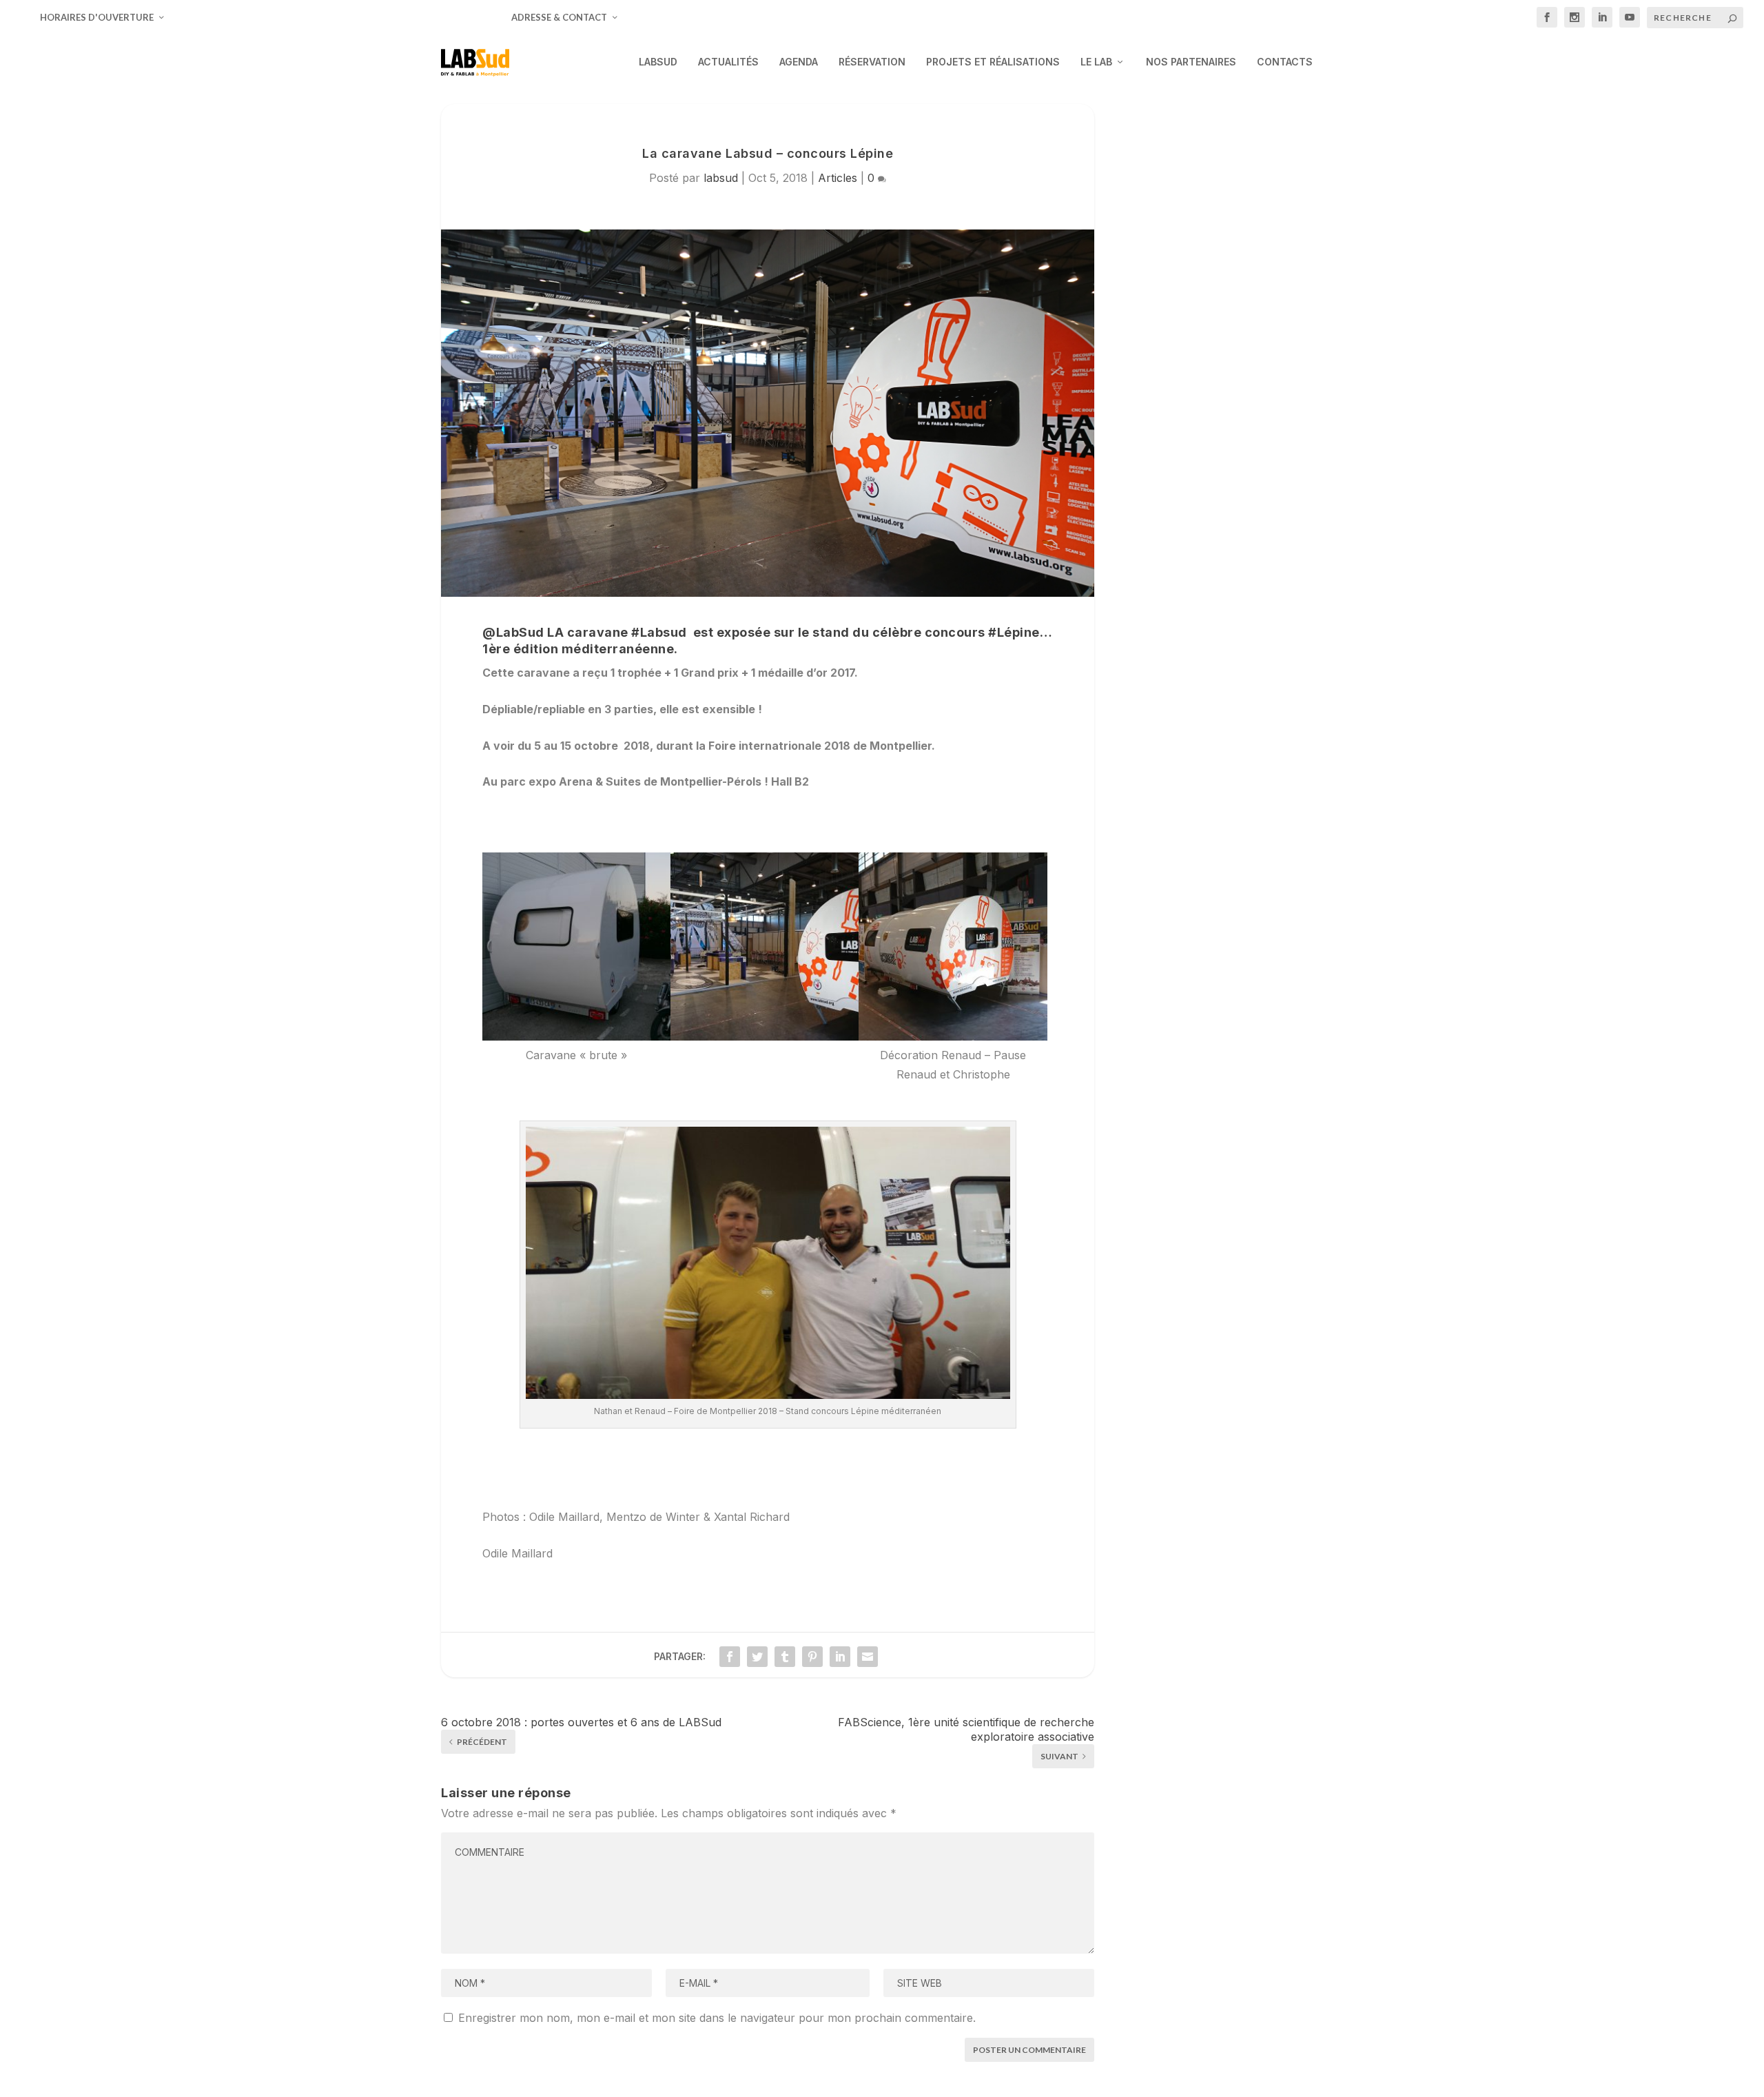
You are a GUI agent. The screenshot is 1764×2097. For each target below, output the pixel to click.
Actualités (728, 62)
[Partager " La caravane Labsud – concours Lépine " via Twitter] (757, 1657)
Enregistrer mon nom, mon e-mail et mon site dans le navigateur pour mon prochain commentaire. (717, 2018)
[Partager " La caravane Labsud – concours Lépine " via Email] (868, 1657)
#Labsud (659, 632)
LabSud (658, 62)
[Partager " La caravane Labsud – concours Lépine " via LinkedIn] (840, 1657)
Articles (838, 178)
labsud (721, 178)
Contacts (1285, 62)
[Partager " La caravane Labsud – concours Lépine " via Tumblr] (785, 1657)
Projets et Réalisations (993, 62)
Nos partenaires (1191, 62)
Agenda (799, 62)
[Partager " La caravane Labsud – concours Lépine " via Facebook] (730, 1657)
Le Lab (1096, 62)
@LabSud (513, 632)
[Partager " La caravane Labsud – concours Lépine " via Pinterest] (812, 1657)
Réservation (872, 62)
